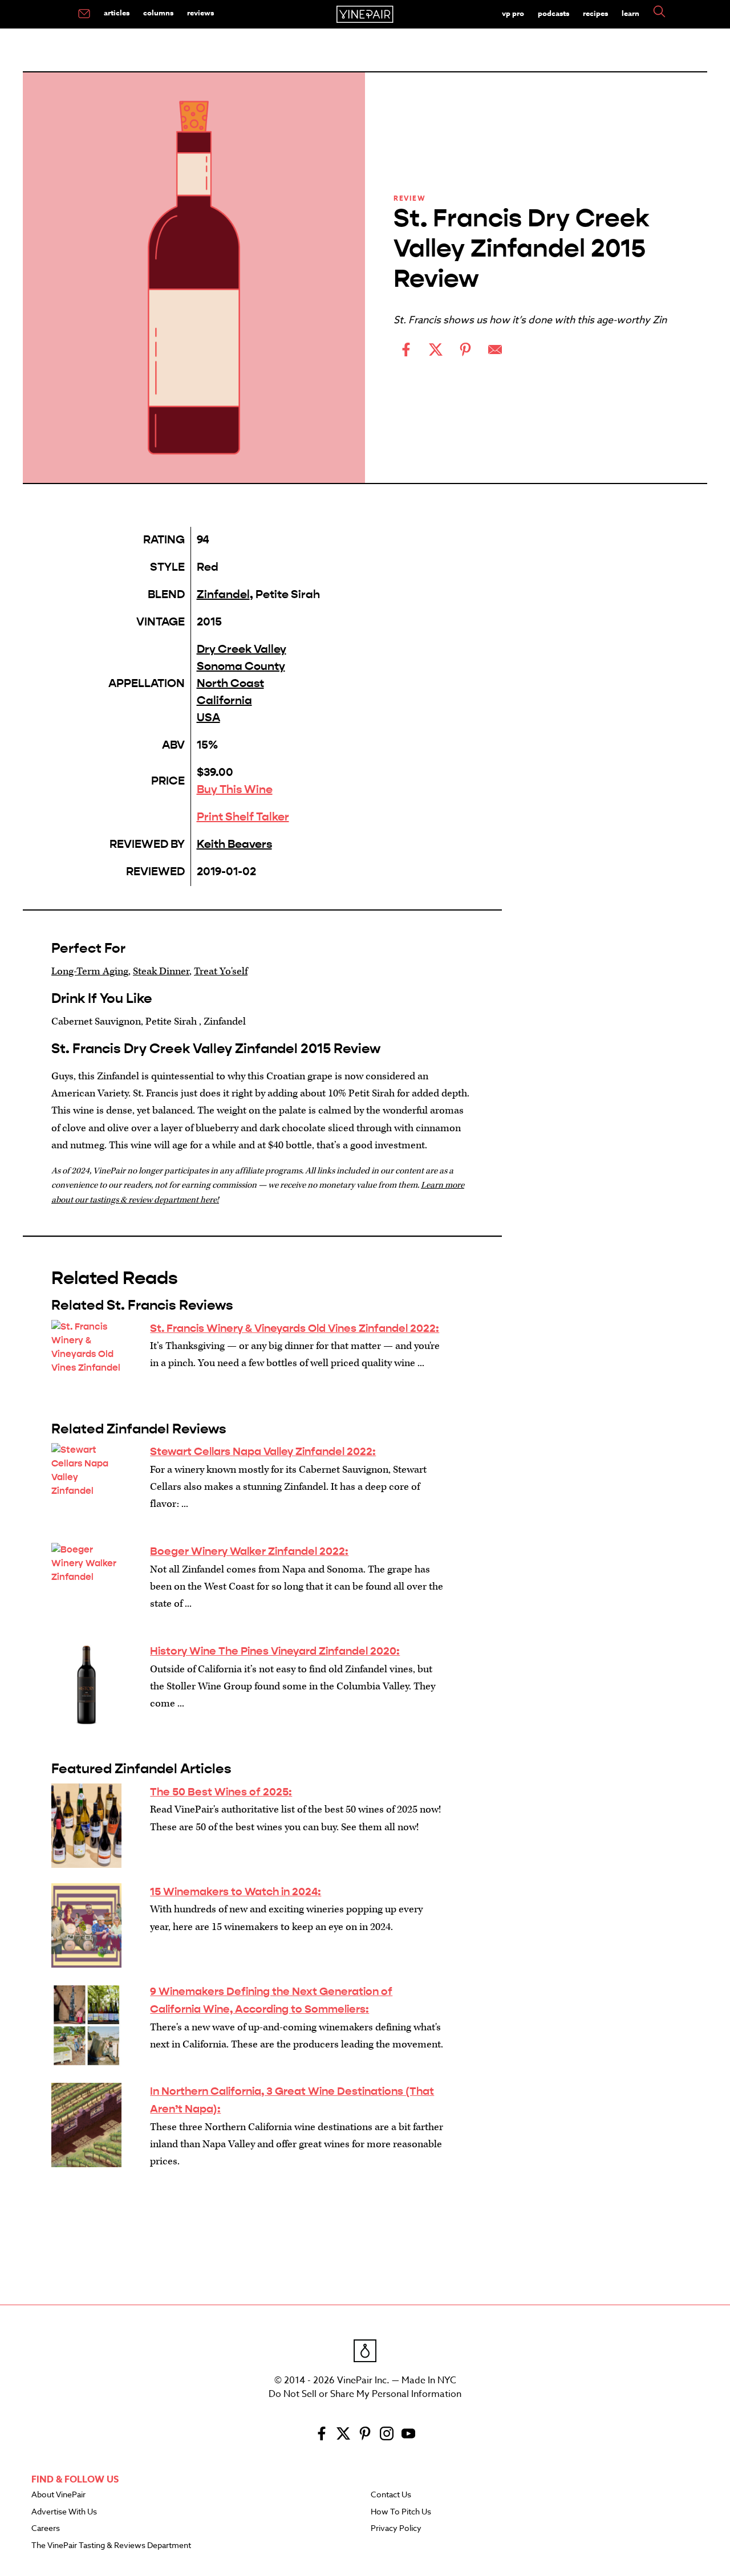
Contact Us (391, 2495)
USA (208, 718)
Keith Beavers (234, 844)
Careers (46, 2529)
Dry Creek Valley (242, 649)
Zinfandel (223, 594)
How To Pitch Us (401, 2512)
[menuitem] (84, 14)
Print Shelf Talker (243, 817)
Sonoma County (241, 666)
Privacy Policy (396, 2529)
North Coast (230, 683)
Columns (158, 13)
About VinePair (58, 2495)
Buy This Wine (235, 789)
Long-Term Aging (90, 971)
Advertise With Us (64, 2512)
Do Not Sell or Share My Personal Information (365, 2394)
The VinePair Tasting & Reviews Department (111, 2546)
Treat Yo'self (221, 971)
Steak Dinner (161, 971)
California (224, 700)
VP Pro (513, 13)
